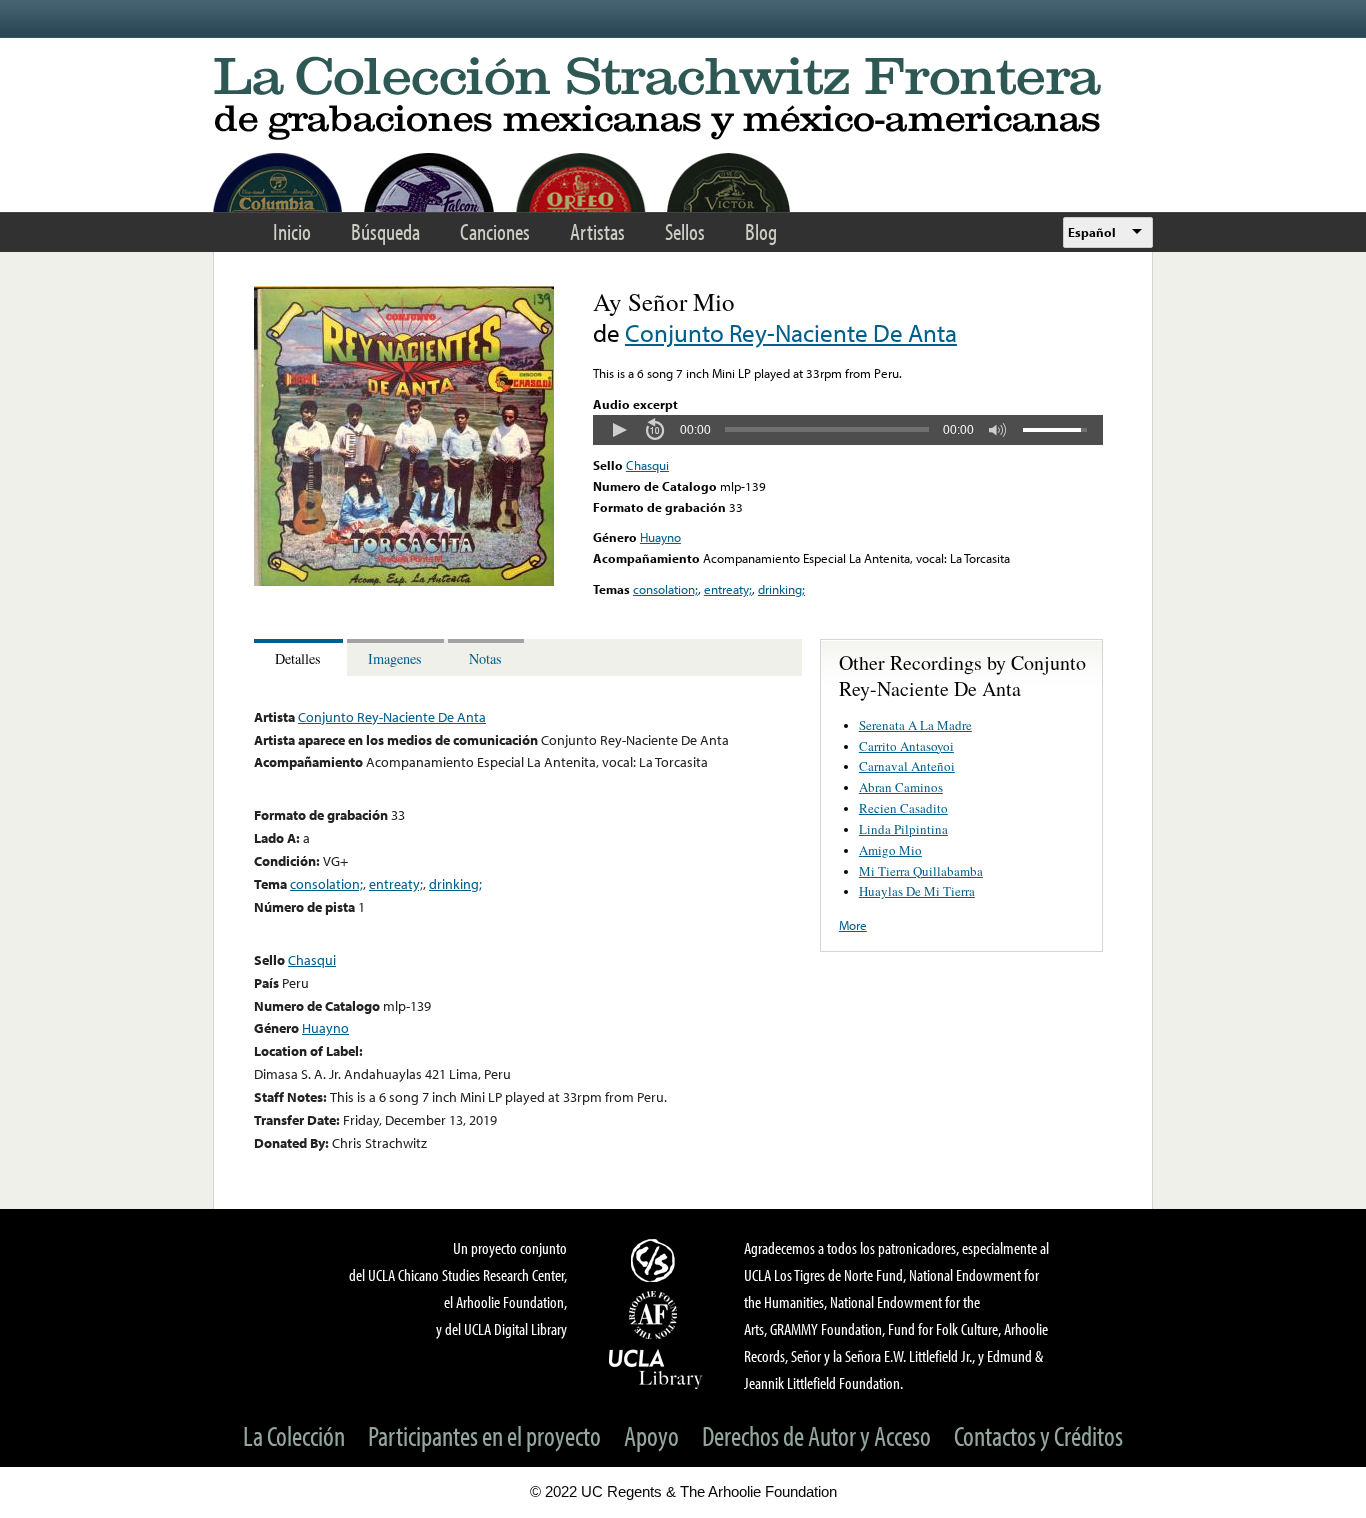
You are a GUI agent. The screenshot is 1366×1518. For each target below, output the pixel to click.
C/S (656, 1260)
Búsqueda (385, 231)
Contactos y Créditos (1038, 1435)
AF (656, 1315)
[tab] (300, 657)
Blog (761, 231)
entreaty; (728, 589)
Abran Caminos (901, 787)
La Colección (294, 1435)
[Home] (683, 99)
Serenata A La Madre (915, 725)
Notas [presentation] (485, 658)
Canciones (495, 231)
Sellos (685, 231)
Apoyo (651, 1435)
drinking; (781, 589)
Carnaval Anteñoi (907, 766)
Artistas (597, 231)
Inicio (292, 231)
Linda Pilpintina (903, 829)
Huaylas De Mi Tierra (917, 891)
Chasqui (647, 465)
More (853, 925)
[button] (619, 430)
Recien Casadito (903, 808)
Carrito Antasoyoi (906, 746)
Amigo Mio (890, 850)
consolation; (665, 589)
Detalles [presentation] (298, 658)
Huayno (660, 537)
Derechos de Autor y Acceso (816, 1435)
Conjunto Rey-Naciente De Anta (791, 332)
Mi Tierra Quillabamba (921, 871)
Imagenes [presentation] (395, 658)
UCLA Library (656, 1368)
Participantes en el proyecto (484, 1435)
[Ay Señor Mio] (404, 581)
